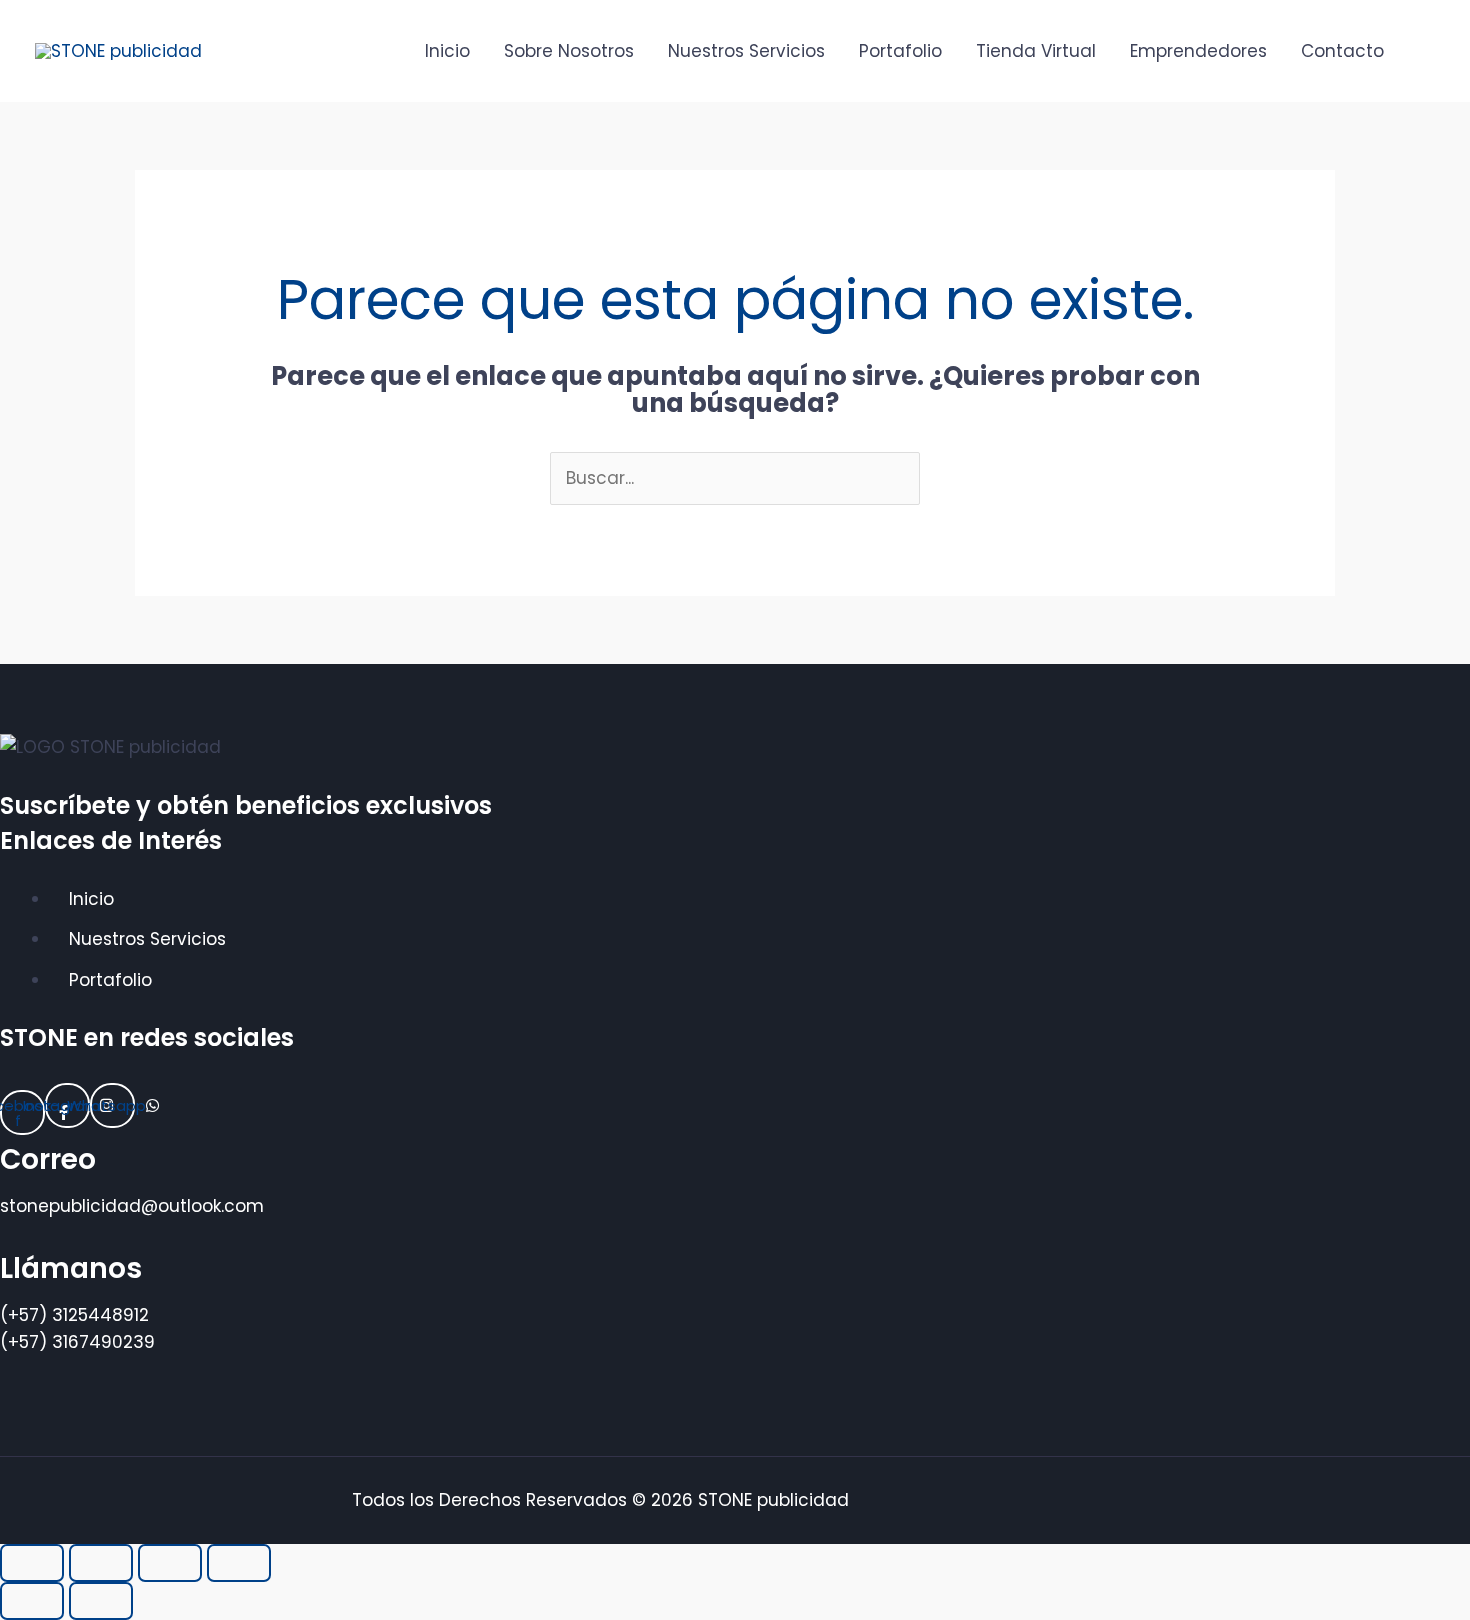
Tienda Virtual (1036, 51)
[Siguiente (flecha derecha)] (101, 1601)
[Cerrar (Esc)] (239, 1563)
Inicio (447, 51)
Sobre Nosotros (569, 51)
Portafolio (900, 51)
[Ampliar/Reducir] (32, 1563)
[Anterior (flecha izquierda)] (32, 1601)
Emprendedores (1198, 51)
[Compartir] (170, 1563)
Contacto (1342, 51)
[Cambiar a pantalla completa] (101, 1563)
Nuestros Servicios (746, 51)
